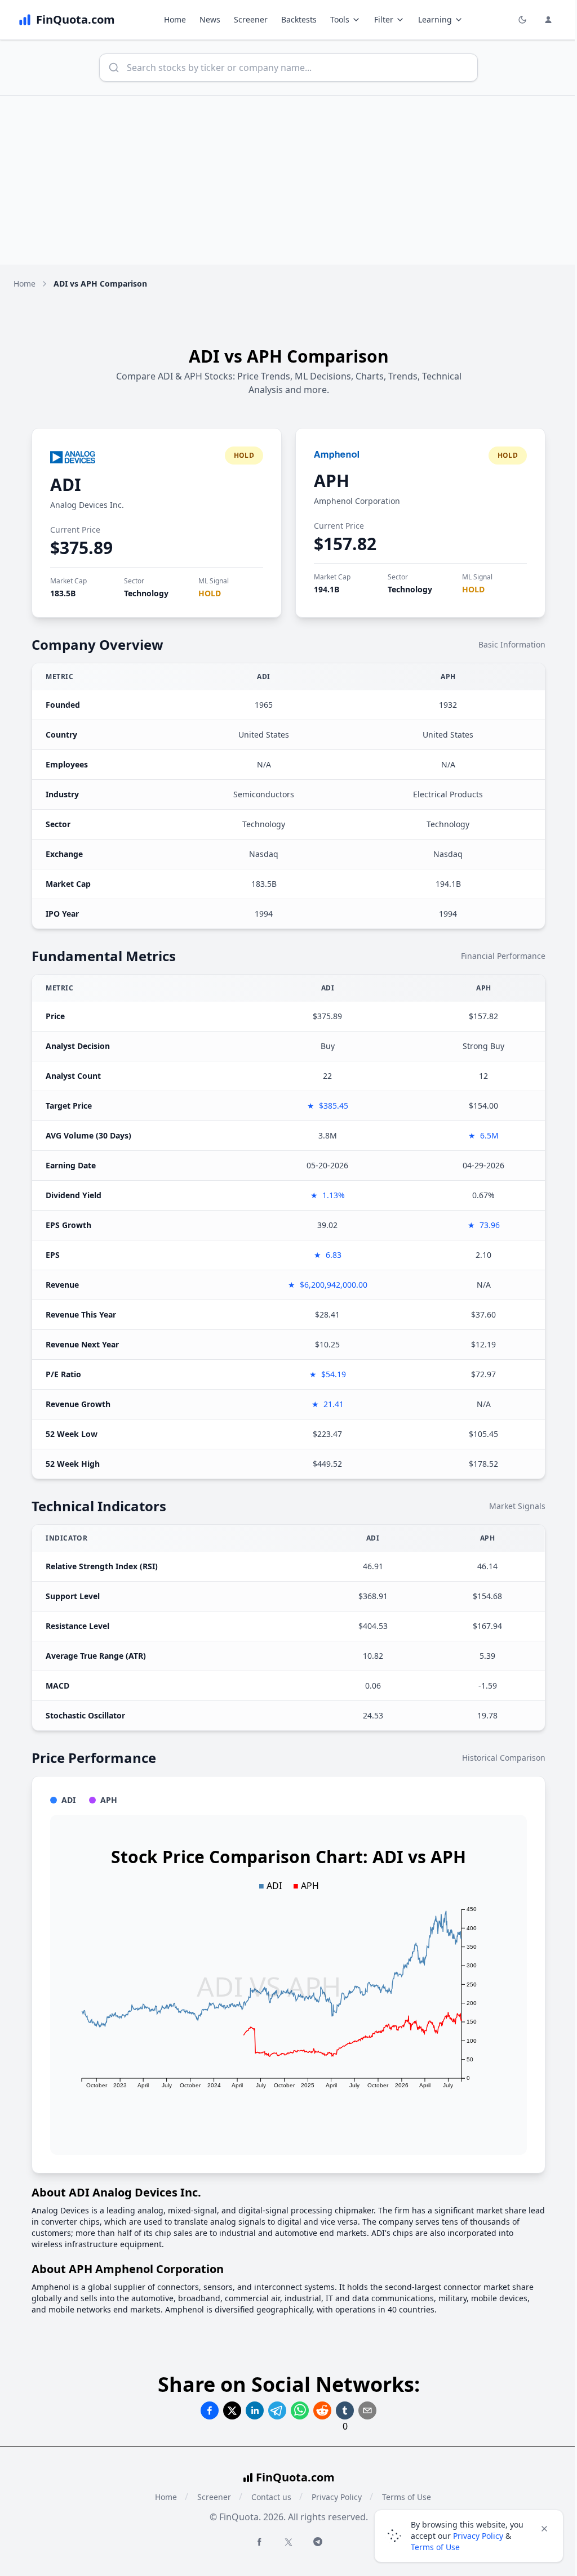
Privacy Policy (337, 2497)
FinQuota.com (295, 2477)
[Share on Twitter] (232, 2410)
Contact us (271, 2497)
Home (175, 19)
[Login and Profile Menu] (548, 20)
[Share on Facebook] (210, 2410)
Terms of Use (435, 2547)
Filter (384, 19)
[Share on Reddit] (322, 2410)
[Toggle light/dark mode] (522, 20)
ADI (66, 485)
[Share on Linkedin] (255, 2410)
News (210, 19)
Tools (340, 19)
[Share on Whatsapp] (300, 2410)
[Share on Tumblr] (345, 2410)
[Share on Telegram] (277, 2410)
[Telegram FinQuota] (318, 2542)
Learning (435, 19)
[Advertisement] (288, 180)
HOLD (210, 593)
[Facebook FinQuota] (259, 2542)
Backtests (299, 19)
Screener (251, 19)
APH (332, 481)
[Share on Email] (367, 2410)
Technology (146, 593)
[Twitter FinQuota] (288, 2542)
